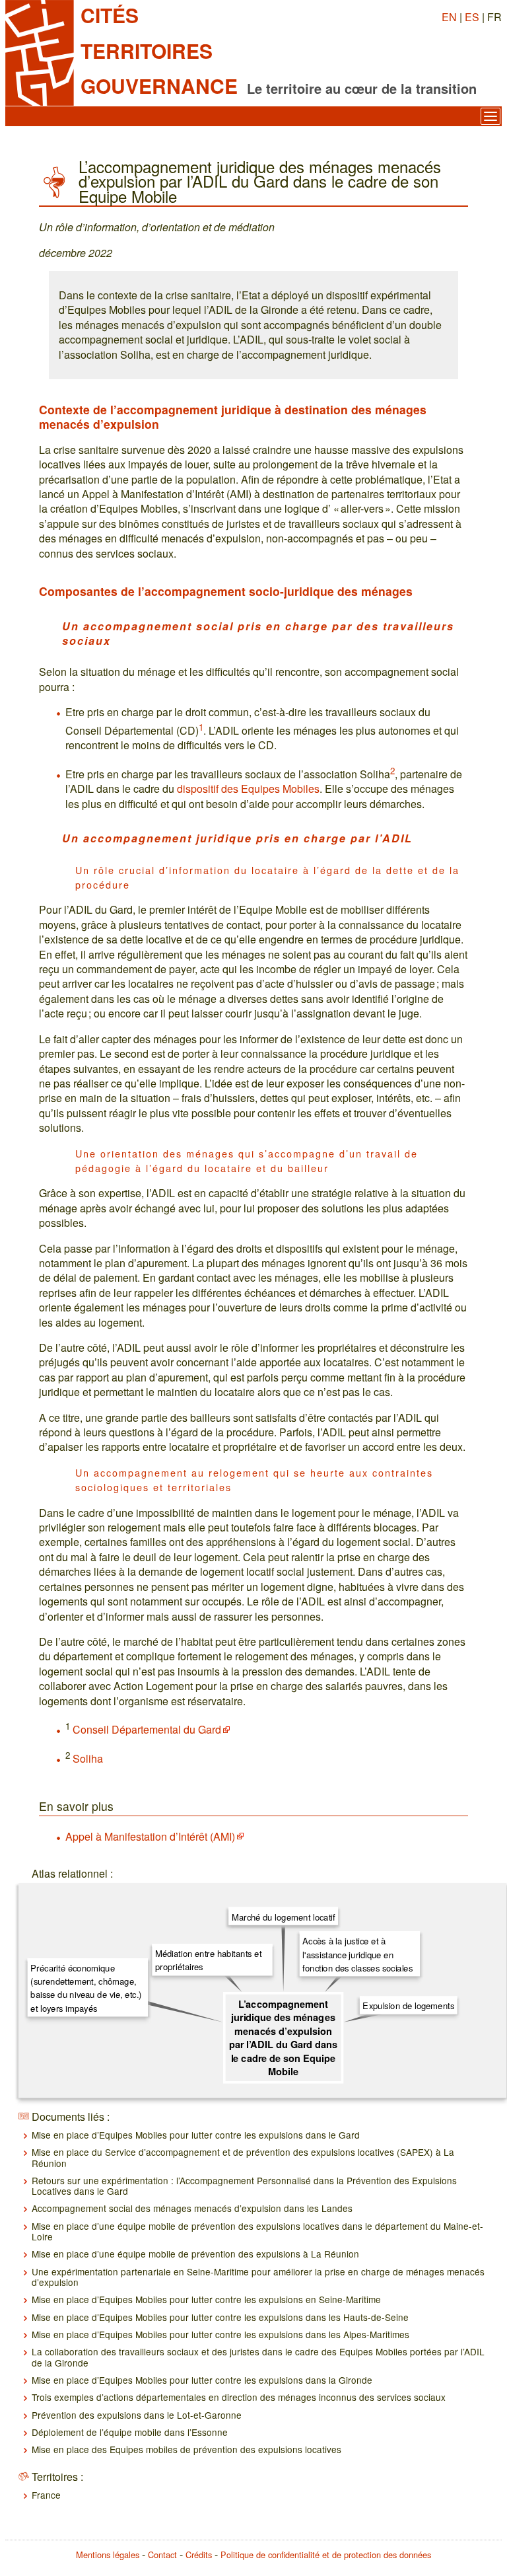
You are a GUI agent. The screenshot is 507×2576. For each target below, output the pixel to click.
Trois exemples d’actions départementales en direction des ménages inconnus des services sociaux (239, 2397)
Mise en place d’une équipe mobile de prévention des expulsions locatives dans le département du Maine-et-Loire (257, 2231)
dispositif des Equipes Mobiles (248, 789)
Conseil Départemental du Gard (147, 1729)
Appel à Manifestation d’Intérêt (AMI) (150, 1836)
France (46, 2495)
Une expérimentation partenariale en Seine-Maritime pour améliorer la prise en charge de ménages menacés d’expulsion (258, 2277)
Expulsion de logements (408, 2006)
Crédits (199, 2555)
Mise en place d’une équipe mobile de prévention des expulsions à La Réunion (195, 2254)
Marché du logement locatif (284, 1916)
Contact (162, 2555)
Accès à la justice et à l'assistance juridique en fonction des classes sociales (357, 1954)
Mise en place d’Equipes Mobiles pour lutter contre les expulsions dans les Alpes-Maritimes (220, 2334)
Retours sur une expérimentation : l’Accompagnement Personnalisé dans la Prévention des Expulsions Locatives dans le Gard (244, 2186)
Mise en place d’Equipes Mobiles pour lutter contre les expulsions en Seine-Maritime (206, 2299)
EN (449, 17)
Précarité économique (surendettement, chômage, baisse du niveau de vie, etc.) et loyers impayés (86, 1987)
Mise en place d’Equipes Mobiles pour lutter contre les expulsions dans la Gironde (202, 2380)
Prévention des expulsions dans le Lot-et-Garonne (137, 2415)
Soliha (88, 1758)
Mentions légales (108, 2555)
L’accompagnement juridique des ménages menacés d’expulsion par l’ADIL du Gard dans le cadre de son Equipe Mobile (284, 2037)
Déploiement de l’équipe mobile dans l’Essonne (130, 2432)
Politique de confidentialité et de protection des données (326, 2555)
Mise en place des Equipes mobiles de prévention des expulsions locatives (186, 2449)
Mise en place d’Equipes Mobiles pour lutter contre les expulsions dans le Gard (196, 2135)
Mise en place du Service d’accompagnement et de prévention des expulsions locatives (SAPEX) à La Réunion (243, 2157)
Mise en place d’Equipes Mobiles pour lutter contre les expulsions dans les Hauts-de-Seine (220, 2317)
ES (472, 17)
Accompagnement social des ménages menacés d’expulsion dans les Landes (192, 2208)
